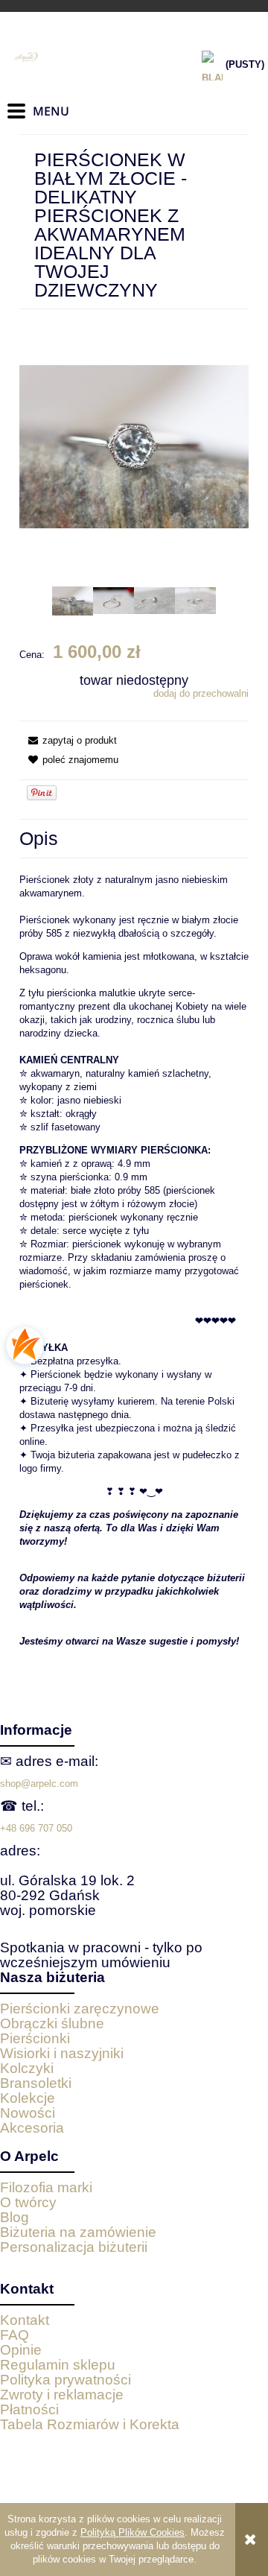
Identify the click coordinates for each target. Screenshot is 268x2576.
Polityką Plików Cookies (133, 2532)
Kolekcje (28, 2098)
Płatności (29, 2409)
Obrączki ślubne (52, 2023)
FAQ (15, 2335)
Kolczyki (27, 2068)
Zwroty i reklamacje (62, 2395)
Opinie (21, 2350)
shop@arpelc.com (39, 1784)
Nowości (28, 2113)
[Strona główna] (82, 57)
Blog (15, 2217)
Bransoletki (36, 2083)
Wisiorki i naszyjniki (62, 2053)
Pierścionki (35, 2038)
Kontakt (25, 2320)
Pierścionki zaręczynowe (80, 2009)
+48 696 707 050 (36, 1828)
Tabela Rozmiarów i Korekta (90, 2424)
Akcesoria (32, 2128)
